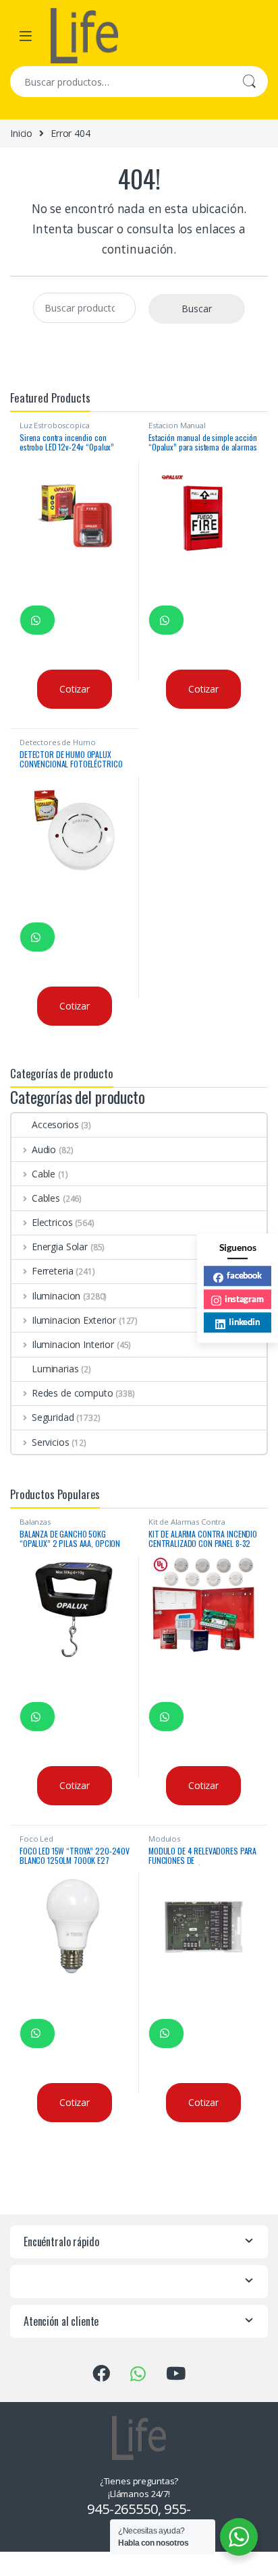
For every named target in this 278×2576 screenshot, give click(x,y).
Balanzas (35, 1522)
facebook (244, 1275)
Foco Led (36, 1839)
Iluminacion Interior (73, 1344)
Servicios (51, 1442)
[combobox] (120, 82)
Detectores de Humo (57, 742)
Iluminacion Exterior (74, 1320)
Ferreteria (52, 1271)
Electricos (52, 1222)
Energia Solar (60, 1247)
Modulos (164, 1839)
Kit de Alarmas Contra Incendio (187, 1526)
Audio (44, 1149)
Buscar (249, 82)
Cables (46, 1198)
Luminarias (55, 1369)
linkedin (244, 1322)
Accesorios (55, 1124)
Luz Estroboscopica (54, 425)
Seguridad (53, 1417)
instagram (244, 1299)
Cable (44, 1174)
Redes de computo (73, 1393)
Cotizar (75, 689)
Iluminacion (56, 1296)
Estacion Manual (177, 425)
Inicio (21, 133)
